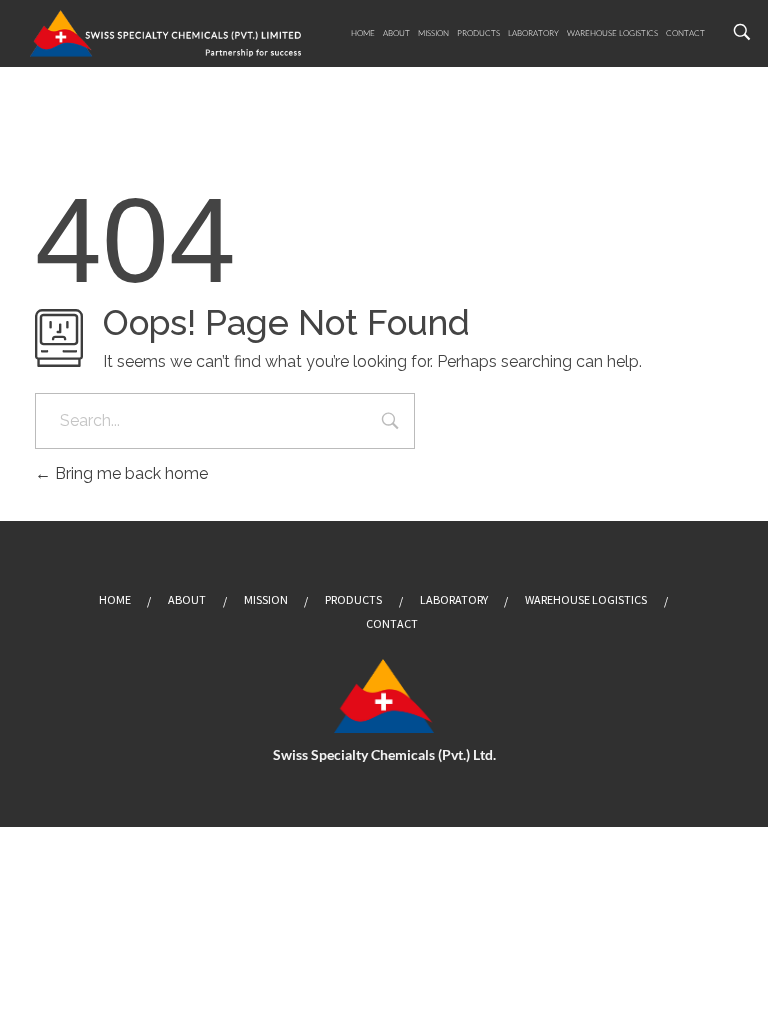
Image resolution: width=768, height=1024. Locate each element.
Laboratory (533, 32)
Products (478, 32)
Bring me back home (129, 473)
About (396, 32)
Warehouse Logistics (612, 32)
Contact (685, 32)
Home (363, 32)
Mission (433, 32)
